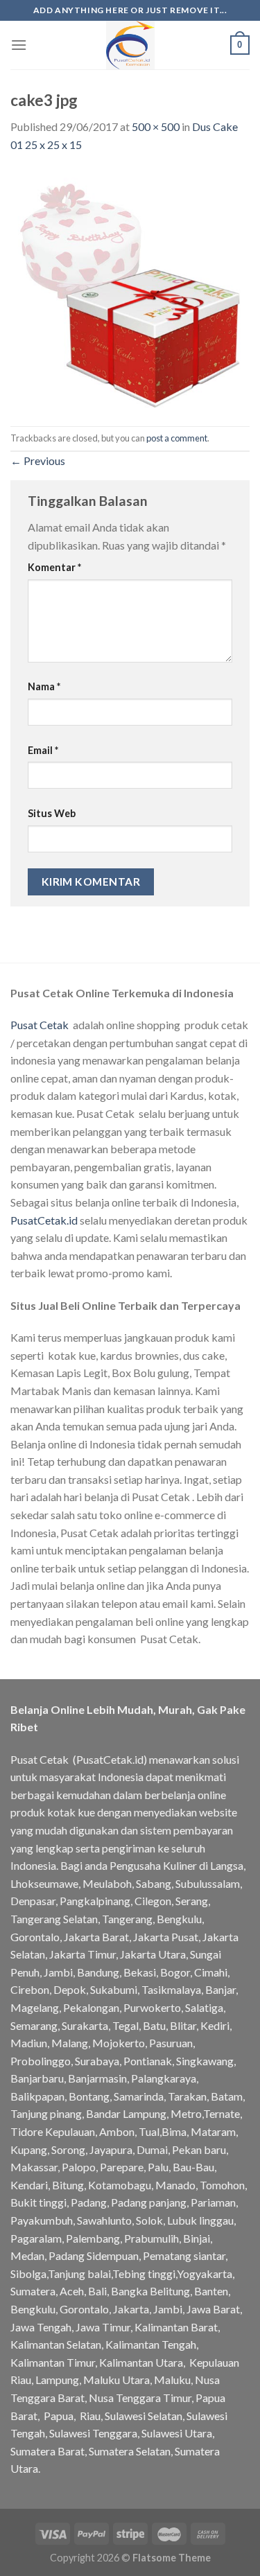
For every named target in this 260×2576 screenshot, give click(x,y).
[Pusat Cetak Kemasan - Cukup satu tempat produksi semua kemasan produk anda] (130, 45)
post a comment (177, 438)
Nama (44, 686)
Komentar (54, 567)
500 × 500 (156, 126)
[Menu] (19, 45)
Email (43, 750)
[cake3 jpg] (130, 288)
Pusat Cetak (40, 1025)
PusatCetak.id (44, 1220)
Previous (38, 461)
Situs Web (52, 813)
